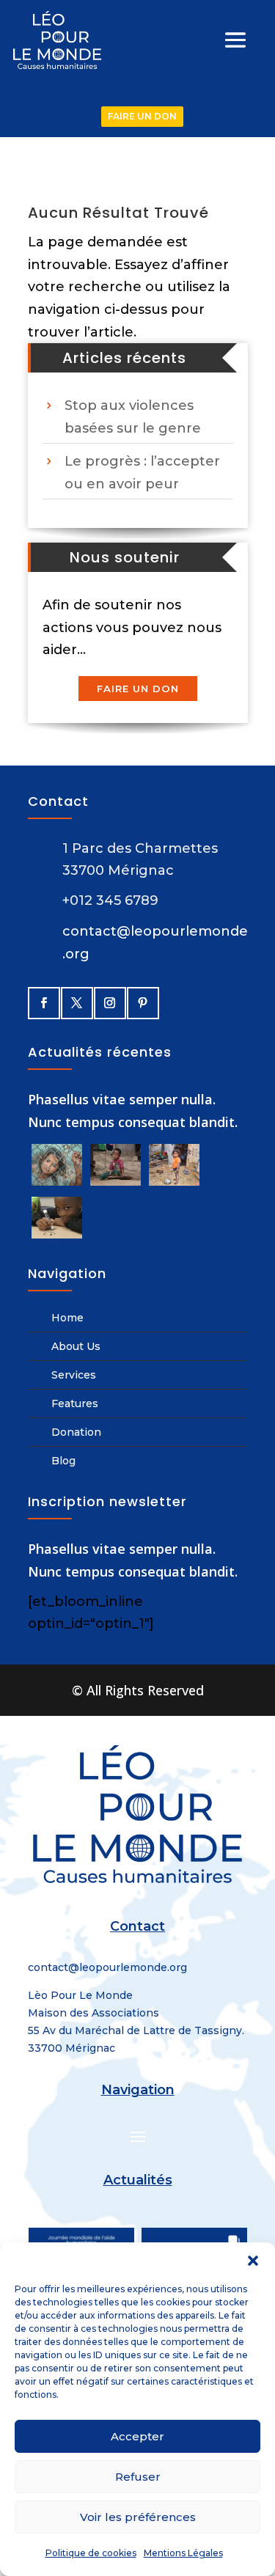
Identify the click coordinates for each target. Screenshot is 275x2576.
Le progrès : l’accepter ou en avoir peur (142, 473)
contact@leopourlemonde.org (107, 1967)
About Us (76, 1346)
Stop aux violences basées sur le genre (133, 417)
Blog (63, 1461)
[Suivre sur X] (76, 1002)
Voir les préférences (138, 2517)
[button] (253, 2261)
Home (67, 1318)
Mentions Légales (183, 2553)
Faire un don (138, 689)
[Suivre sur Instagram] (109, 1002)
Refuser (138, 2477)
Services (74, 1375)
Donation (76, 1432)
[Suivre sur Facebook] (43, 1002)
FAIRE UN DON (142, 116)
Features (75, 1403)
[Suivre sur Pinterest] (142, 1002)
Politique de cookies (91, 2553)
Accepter (137, 2436)
